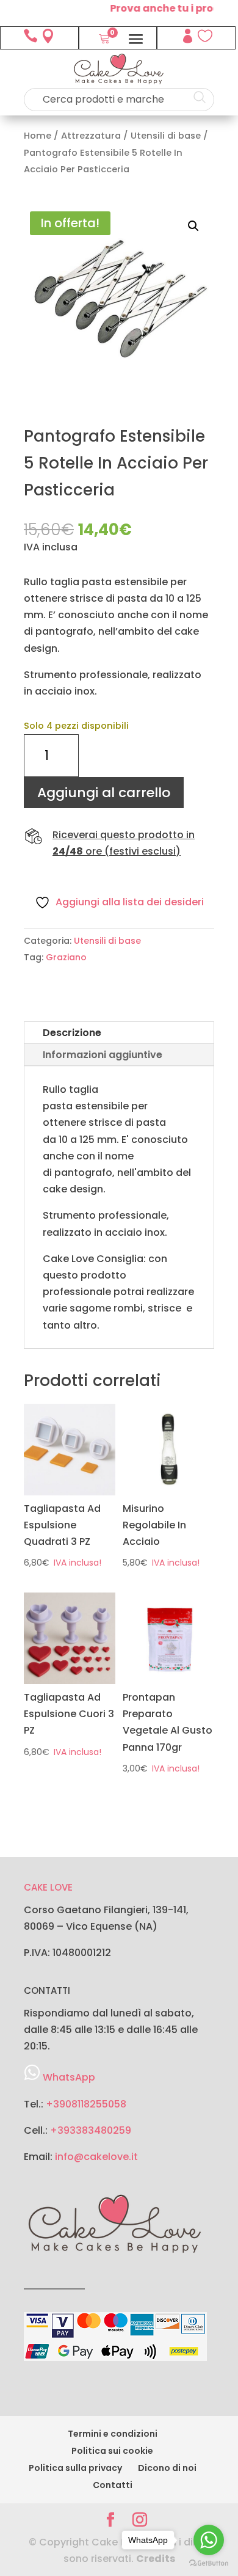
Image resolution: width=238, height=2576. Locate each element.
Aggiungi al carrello (104, 793)
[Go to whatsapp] (209, 2540)
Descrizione (72, 1033)
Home (38, 136)
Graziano (66, 957)
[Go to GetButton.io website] (209, 2563)
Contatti (113, 2485)
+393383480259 (91, 2130)
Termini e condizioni (113, 2434)
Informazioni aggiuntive (103, 1055)
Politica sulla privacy (75, 2468)
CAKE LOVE (48, 1887)
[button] (193, 226)
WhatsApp (69, 2077)
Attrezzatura (91, 136)
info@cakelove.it (96, 2157)
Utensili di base (166, 136)
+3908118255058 (86, 2104)
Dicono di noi (167, 2468)
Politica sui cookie (112, 2451)
